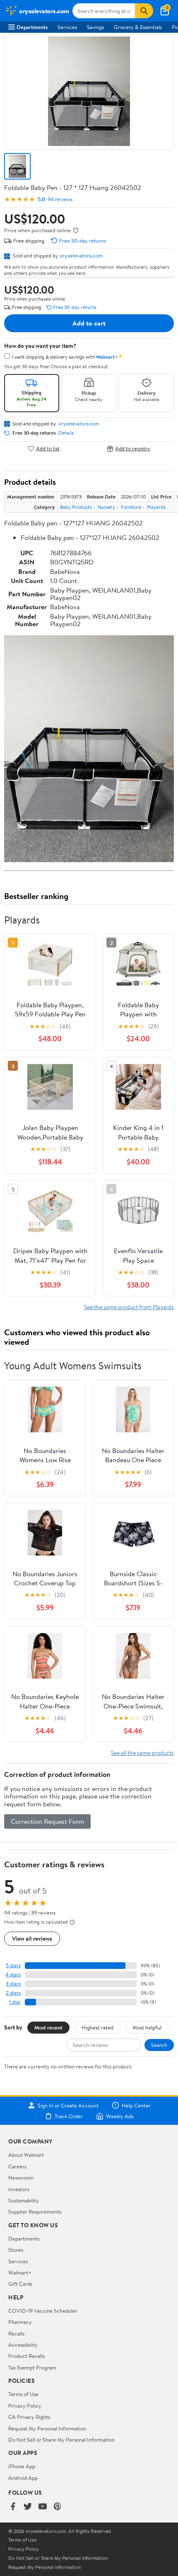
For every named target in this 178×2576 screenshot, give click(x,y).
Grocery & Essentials (138, 27)
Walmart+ (20, 2272)
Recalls (16, 2333)
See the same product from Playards (129, 1307)
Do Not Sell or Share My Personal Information (61, 2440)
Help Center (136, 2105)
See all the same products (142, 1753)
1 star (15, 2002)
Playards (156, 507)
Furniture (131, 507)
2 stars (13, 1993)
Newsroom (21, 2177)
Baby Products (76, 507)
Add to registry (133, 448)
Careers (17, 2166)
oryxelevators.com (81, 255)
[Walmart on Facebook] (13, 2507)
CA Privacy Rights (29, 2417)
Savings (95, 27)
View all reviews (32, 1938)
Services (67, 27)
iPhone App (22, 2466)
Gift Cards (20, 2284)
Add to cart (89, 323)
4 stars (13, 1975)
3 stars (13, 1984)
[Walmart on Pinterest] (58, 2507)
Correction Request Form (47, 1821)
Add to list (48, 448)
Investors (19, 2189)
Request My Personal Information (47, 2428)
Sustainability (24, 2200)
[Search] (144, 11)
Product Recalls (26, 2356)
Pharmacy (20, 2322)
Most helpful (147, 2027)
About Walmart (26, 2155)
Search (159, 2045)
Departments (32, 27)
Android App (23, 2478)
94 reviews (60, 199)
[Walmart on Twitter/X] (28, 2507)
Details (66, 433)
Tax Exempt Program (32, 2367)
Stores (16, 2250)
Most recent (48, 2027)
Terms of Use (23, 2394)
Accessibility (23, 2345)
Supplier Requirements (35, 2211)
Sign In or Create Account (68, 2105)
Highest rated (97, 2027)
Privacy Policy (25, 2406)
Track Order (69, 2116)
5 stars (13, 1965)
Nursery (106, 507)
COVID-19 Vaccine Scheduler (43, 2311)
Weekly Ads (120, 2116)
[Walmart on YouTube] (43, 2507)
